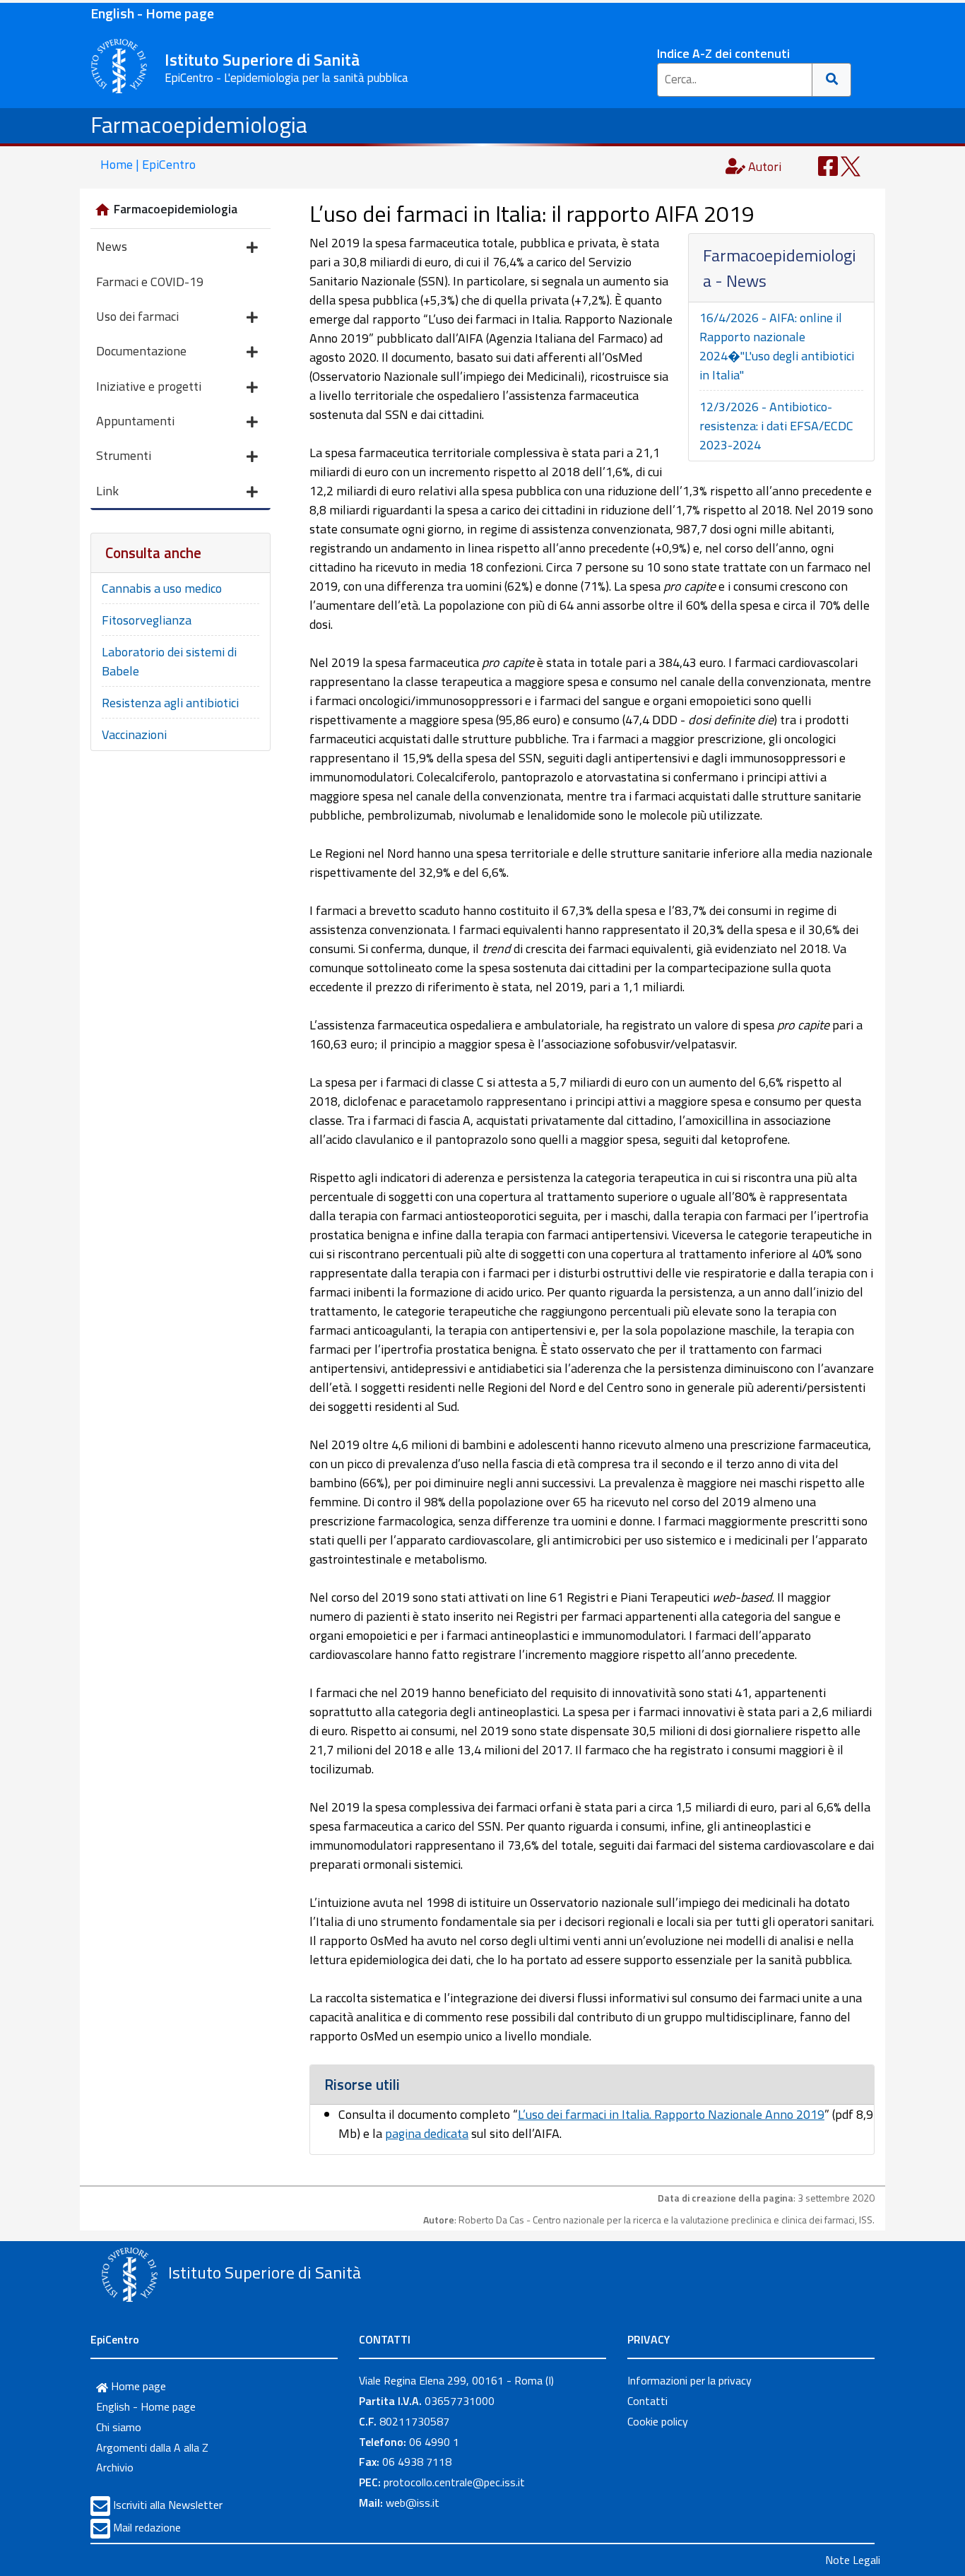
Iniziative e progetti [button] (149, 386)
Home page (137, 2386)
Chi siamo (119, 2427)
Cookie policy (658, 2421)
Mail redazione (147, 2527)
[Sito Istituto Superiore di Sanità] (129, 2274)
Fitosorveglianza (147, 620)
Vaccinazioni (134, 734)
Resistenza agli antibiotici (170, 703)
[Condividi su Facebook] (828, 165)
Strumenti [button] (124, 455)
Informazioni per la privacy (689, 2380)
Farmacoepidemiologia (199, 124)
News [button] (112, 246)
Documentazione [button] (141, 351)
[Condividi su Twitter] (851, 165)
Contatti (647, 2401)
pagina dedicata (427, 2133)
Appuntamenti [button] (135, 421)
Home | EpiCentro (148, 164)
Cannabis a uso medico (162, 588)
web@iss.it (413, 2503)
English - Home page (152, 13)
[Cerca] (832, 80)
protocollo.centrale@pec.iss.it (454, 2482)
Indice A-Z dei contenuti (723, 53)
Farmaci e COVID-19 (150, 282)
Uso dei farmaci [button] (137, 316)
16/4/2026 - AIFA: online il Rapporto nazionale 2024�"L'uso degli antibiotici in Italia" (777, 346)
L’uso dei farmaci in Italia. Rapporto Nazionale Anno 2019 (671, 2114)
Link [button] (107, 491)
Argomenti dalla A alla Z (152, 2447)
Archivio (115, 2467)
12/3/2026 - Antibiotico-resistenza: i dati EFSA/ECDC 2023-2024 (776, 426)
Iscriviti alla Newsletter (168, 2505)
